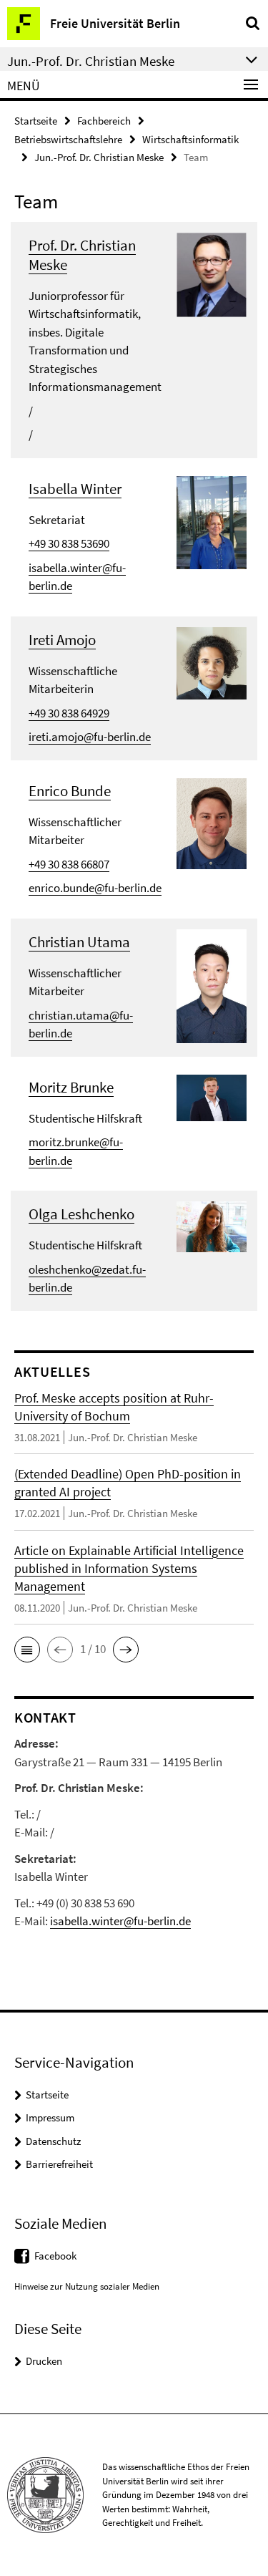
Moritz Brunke (71, 1087)
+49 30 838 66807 (69, 864)
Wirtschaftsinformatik (190, 139)
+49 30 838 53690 (69, 543)
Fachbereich (104, 121)
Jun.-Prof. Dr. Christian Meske (99, 157)
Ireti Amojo (62, 640)
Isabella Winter (75, 489)
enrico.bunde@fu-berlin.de (95, 888)
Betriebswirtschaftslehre (68, 139)
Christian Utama (79, 942)
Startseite (36, 121)
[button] (27, 1650)
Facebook (55, 2256)
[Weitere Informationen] (212, 273)
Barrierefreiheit (59, 2164)
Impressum (50, 2117)
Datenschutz (53, 2141)
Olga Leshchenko (81, 1214)
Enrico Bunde (70, 791)
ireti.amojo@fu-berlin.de (90, 737)
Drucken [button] (44, 2361)
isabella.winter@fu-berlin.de (120, 1921)
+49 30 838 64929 (69, 713)
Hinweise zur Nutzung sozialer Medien (87, 2286)
